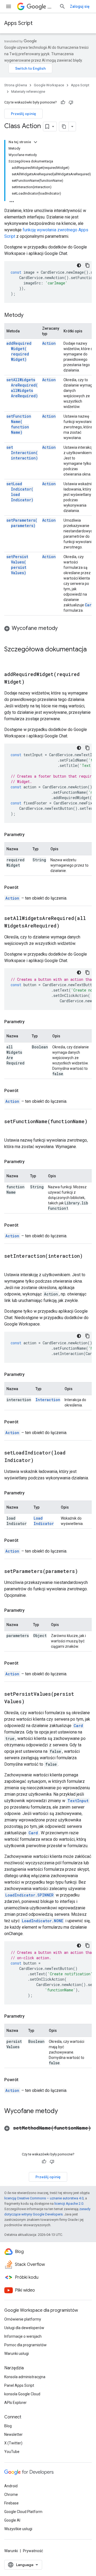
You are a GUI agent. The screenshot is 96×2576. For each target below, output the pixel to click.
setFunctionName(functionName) (19, 424)
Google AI (12, 2520)
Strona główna (16, 85)
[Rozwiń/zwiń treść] (35, 142)
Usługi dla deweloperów (24, 2328)
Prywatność (33, 2551)
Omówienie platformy (23, 2319)
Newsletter (13, 2434)
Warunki (11, 2551)
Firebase (11, 2503)
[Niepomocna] (71, 102)
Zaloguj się (80, 6)
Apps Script (18, 23)
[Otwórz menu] (9, 6)
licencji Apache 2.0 (69, 2204)
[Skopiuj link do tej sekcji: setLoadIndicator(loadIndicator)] (40, 1461)
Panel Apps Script (19, 2385)
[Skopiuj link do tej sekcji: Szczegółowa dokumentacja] (10, 658)
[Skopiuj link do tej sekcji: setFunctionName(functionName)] (10, 1129)
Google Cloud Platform (23, 2512)
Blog (8, 2426)
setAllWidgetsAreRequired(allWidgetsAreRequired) (22, 388)
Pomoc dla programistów (25, 2345)
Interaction (48, 1400)
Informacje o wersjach (23, 2336)
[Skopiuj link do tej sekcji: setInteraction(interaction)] (10, 1264)
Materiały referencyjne (28, 92)
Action (49, 343)
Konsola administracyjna (25, 2377)
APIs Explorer (15, 2403)
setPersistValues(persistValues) (17, 565)
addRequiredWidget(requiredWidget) (19, 351)
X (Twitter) (13, 2443)
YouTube (12, 2452)
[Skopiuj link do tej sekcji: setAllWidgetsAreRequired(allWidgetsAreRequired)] (66, 926)
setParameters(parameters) (22, 523)
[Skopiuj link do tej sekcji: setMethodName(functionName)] (10, 2136)
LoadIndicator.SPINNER (29, 1895)
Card (89, 605)
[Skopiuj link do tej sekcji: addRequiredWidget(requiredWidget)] (31, 682)
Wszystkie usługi (18, 2529)
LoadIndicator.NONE (43, 1921)
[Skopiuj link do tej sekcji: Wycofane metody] (63, 629)
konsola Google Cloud (22, 2394)
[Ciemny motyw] (79, 265)
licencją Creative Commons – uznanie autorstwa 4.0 (44, 2198)
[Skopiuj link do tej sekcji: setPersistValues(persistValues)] (31, 1702)
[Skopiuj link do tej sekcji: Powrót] (24, 888)
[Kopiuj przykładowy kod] (87, 265)
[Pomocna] (63, 102)
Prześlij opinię (23, 114)
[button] (48, 628)
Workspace (51, 7)
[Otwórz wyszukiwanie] (62, 6)
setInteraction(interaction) (22, 453)
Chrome (11, 2495)
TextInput (78, 1801)
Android (11, 2486)
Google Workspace (49, 85)
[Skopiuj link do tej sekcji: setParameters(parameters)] (85, 1572)
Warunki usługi (17, 2354)
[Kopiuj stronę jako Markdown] (64, 127)
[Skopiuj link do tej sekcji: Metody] (29, 315)
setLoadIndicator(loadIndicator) (20, 492)
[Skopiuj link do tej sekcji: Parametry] (30, 835)
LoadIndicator (44, 1521)
